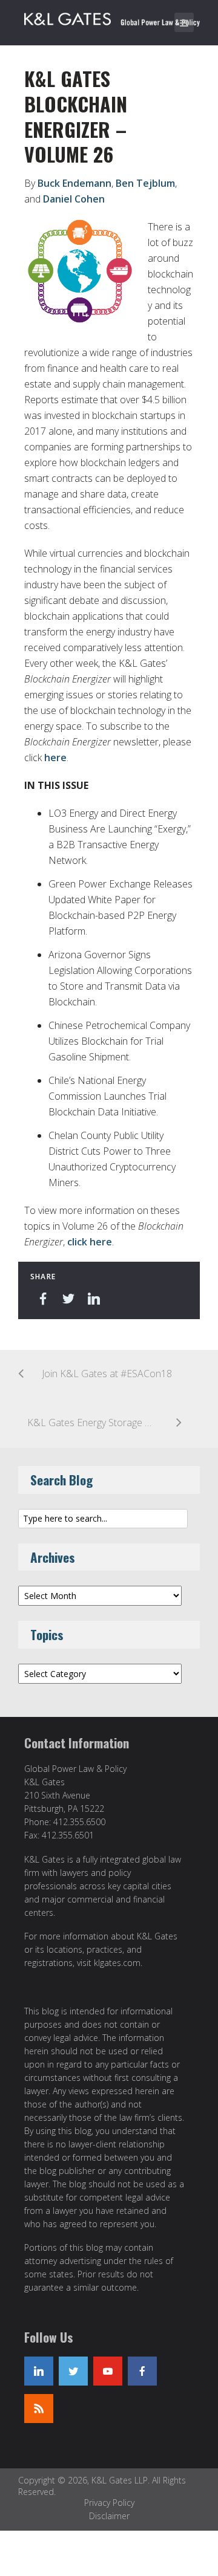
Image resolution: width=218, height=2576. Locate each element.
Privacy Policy (109, 2503)
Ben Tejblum (145, 183)
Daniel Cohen (74, 199)
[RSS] (39, 2409)
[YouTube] (108, 2371)
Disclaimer (109, 2516)
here (55, 758)
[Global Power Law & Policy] (112, 17)
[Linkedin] (39, 2371)
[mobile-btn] (184, 22)
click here (90, 1242)
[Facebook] (142, 2371)
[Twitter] (73, 2371)
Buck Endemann (74, 183)
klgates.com (117, 1963)
